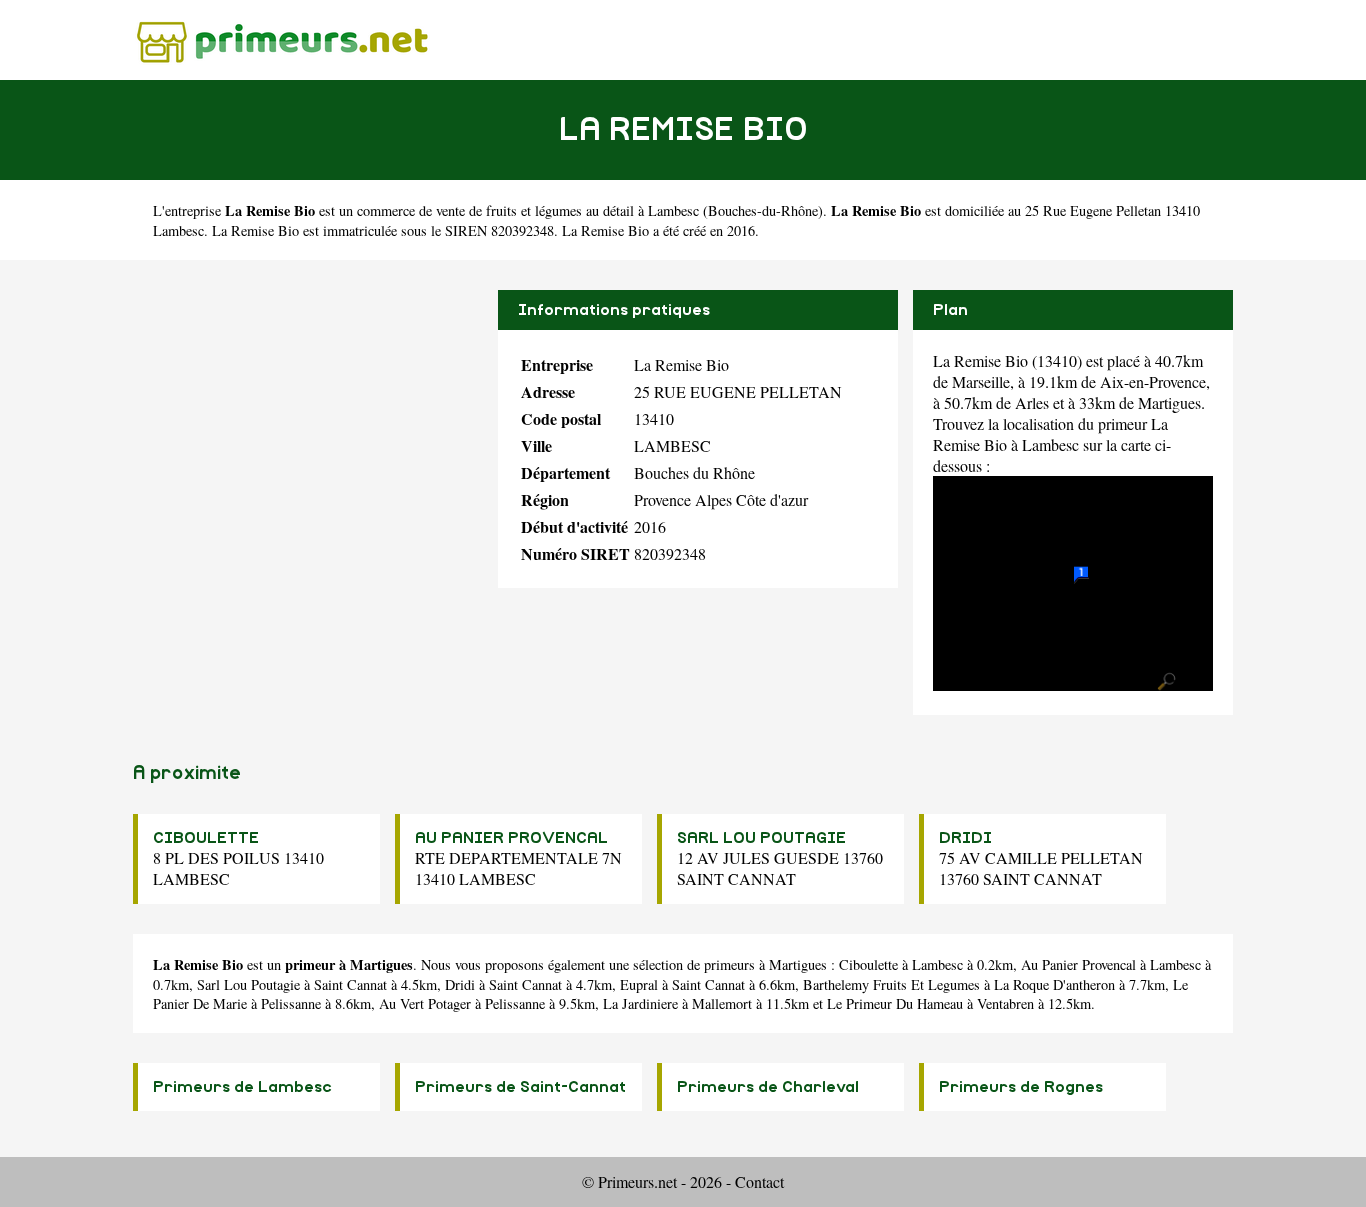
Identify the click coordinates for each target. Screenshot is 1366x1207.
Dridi (460, 984)
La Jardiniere (640, 1003)
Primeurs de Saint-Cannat (520, 1087)
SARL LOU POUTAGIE (761, 838)
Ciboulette (868, 964)
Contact (759, 1181)
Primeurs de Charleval (768, 1087)
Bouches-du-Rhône (763, 210)
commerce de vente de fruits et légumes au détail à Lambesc (528, 210)
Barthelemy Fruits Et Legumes (891, 984)
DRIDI (965, 838)
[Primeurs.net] (283, 39)
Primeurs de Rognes (1021, 1087)
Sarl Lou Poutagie (248, 984)
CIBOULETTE (206, 838)
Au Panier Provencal (1078, 964)
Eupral (639, 984)
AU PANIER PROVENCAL (511, 838)
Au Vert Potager (425, 1003)
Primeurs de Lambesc (242, 1087)
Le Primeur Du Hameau (895, 1003)
